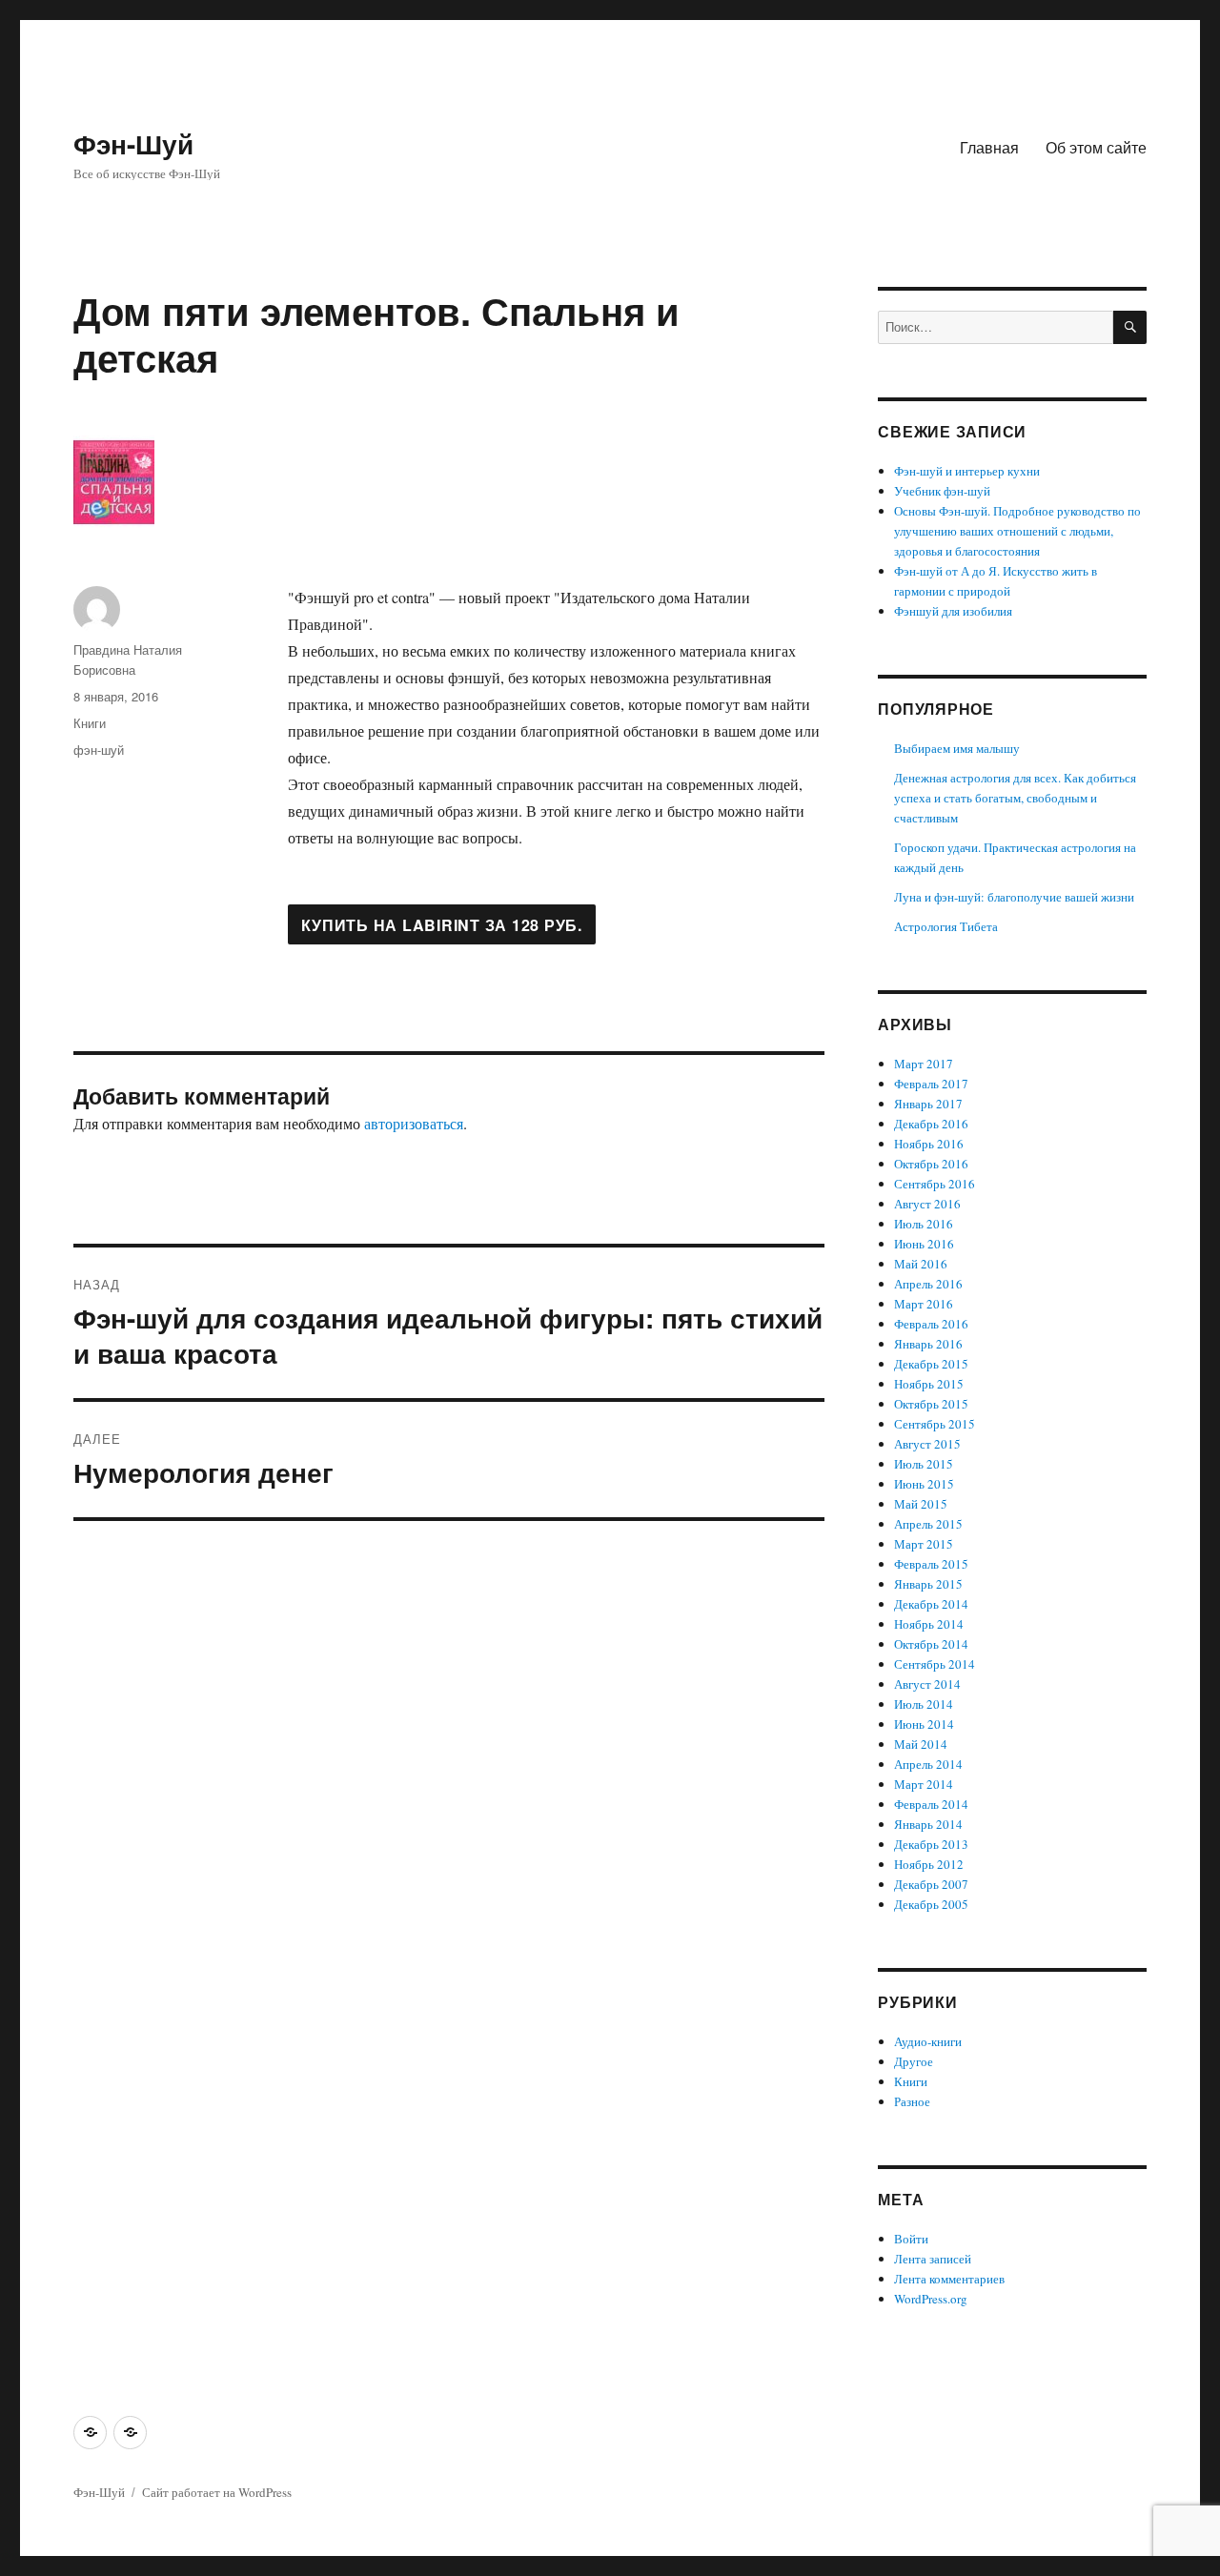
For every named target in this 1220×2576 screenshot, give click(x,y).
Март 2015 (924, 1544)
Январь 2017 (928, 1104)
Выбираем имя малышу (957, 748)
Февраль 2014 (931, 1804)
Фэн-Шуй (133, 143)
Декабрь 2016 (931, 1124)
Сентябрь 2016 (935, 1184)
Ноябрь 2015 (929, 1384)
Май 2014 (921, 1744)
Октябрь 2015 (931, 1404)
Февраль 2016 (931, 1324)
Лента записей (933, 2259)
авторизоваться (414, 1123)
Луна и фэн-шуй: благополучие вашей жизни (1014, 897)
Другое (914, 2061)
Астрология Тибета (946, 926)
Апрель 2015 (928, 1524)
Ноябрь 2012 (929, 1864)
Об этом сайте (1096, 147)
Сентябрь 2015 (935, 1424)
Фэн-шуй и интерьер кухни (967, 471)
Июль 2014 (924, 1704)
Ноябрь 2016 (929, 1144)
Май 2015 (921, 1504)
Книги (90, 723)
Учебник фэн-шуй (942, 491)
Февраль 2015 (931, 1564)
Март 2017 (924, 1064)
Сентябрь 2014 (935, 1664)
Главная (989, 147)
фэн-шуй (99, 750)
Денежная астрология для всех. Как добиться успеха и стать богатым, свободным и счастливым (1015, 798)
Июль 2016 (924, 1224)
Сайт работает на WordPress (217, 2492)
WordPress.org (931, 2299)
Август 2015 (927, 1444)
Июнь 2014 (924, 1724)
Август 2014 (927, 1684)
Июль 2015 (924, 1464)
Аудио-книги (928, 2041)
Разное (912, 2101)
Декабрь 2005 (931, 1904)
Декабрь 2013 (931, 1844)
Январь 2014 (928, 1824)
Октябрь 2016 (931, 1164)
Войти (911, 2239)
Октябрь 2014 (931, 1644)
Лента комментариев (949, 2279)
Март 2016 (924, 1304)
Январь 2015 (928, 1584)
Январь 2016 (928, 1344)
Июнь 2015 (924, 1484)
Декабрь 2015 (931, 1364)
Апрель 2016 (928, 1284)
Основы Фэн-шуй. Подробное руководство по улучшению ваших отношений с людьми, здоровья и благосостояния (1017, 531)
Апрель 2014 (928, 1764)
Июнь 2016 (924, 1244)
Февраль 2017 (931, 1084)
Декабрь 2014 (931, 1604)
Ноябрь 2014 (929, 1624)
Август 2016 (927, 1204)
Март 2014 (924, 1784)
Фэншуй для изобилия (953, 611)
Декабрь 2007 (931, 1884)
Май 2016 (921, 1264)
